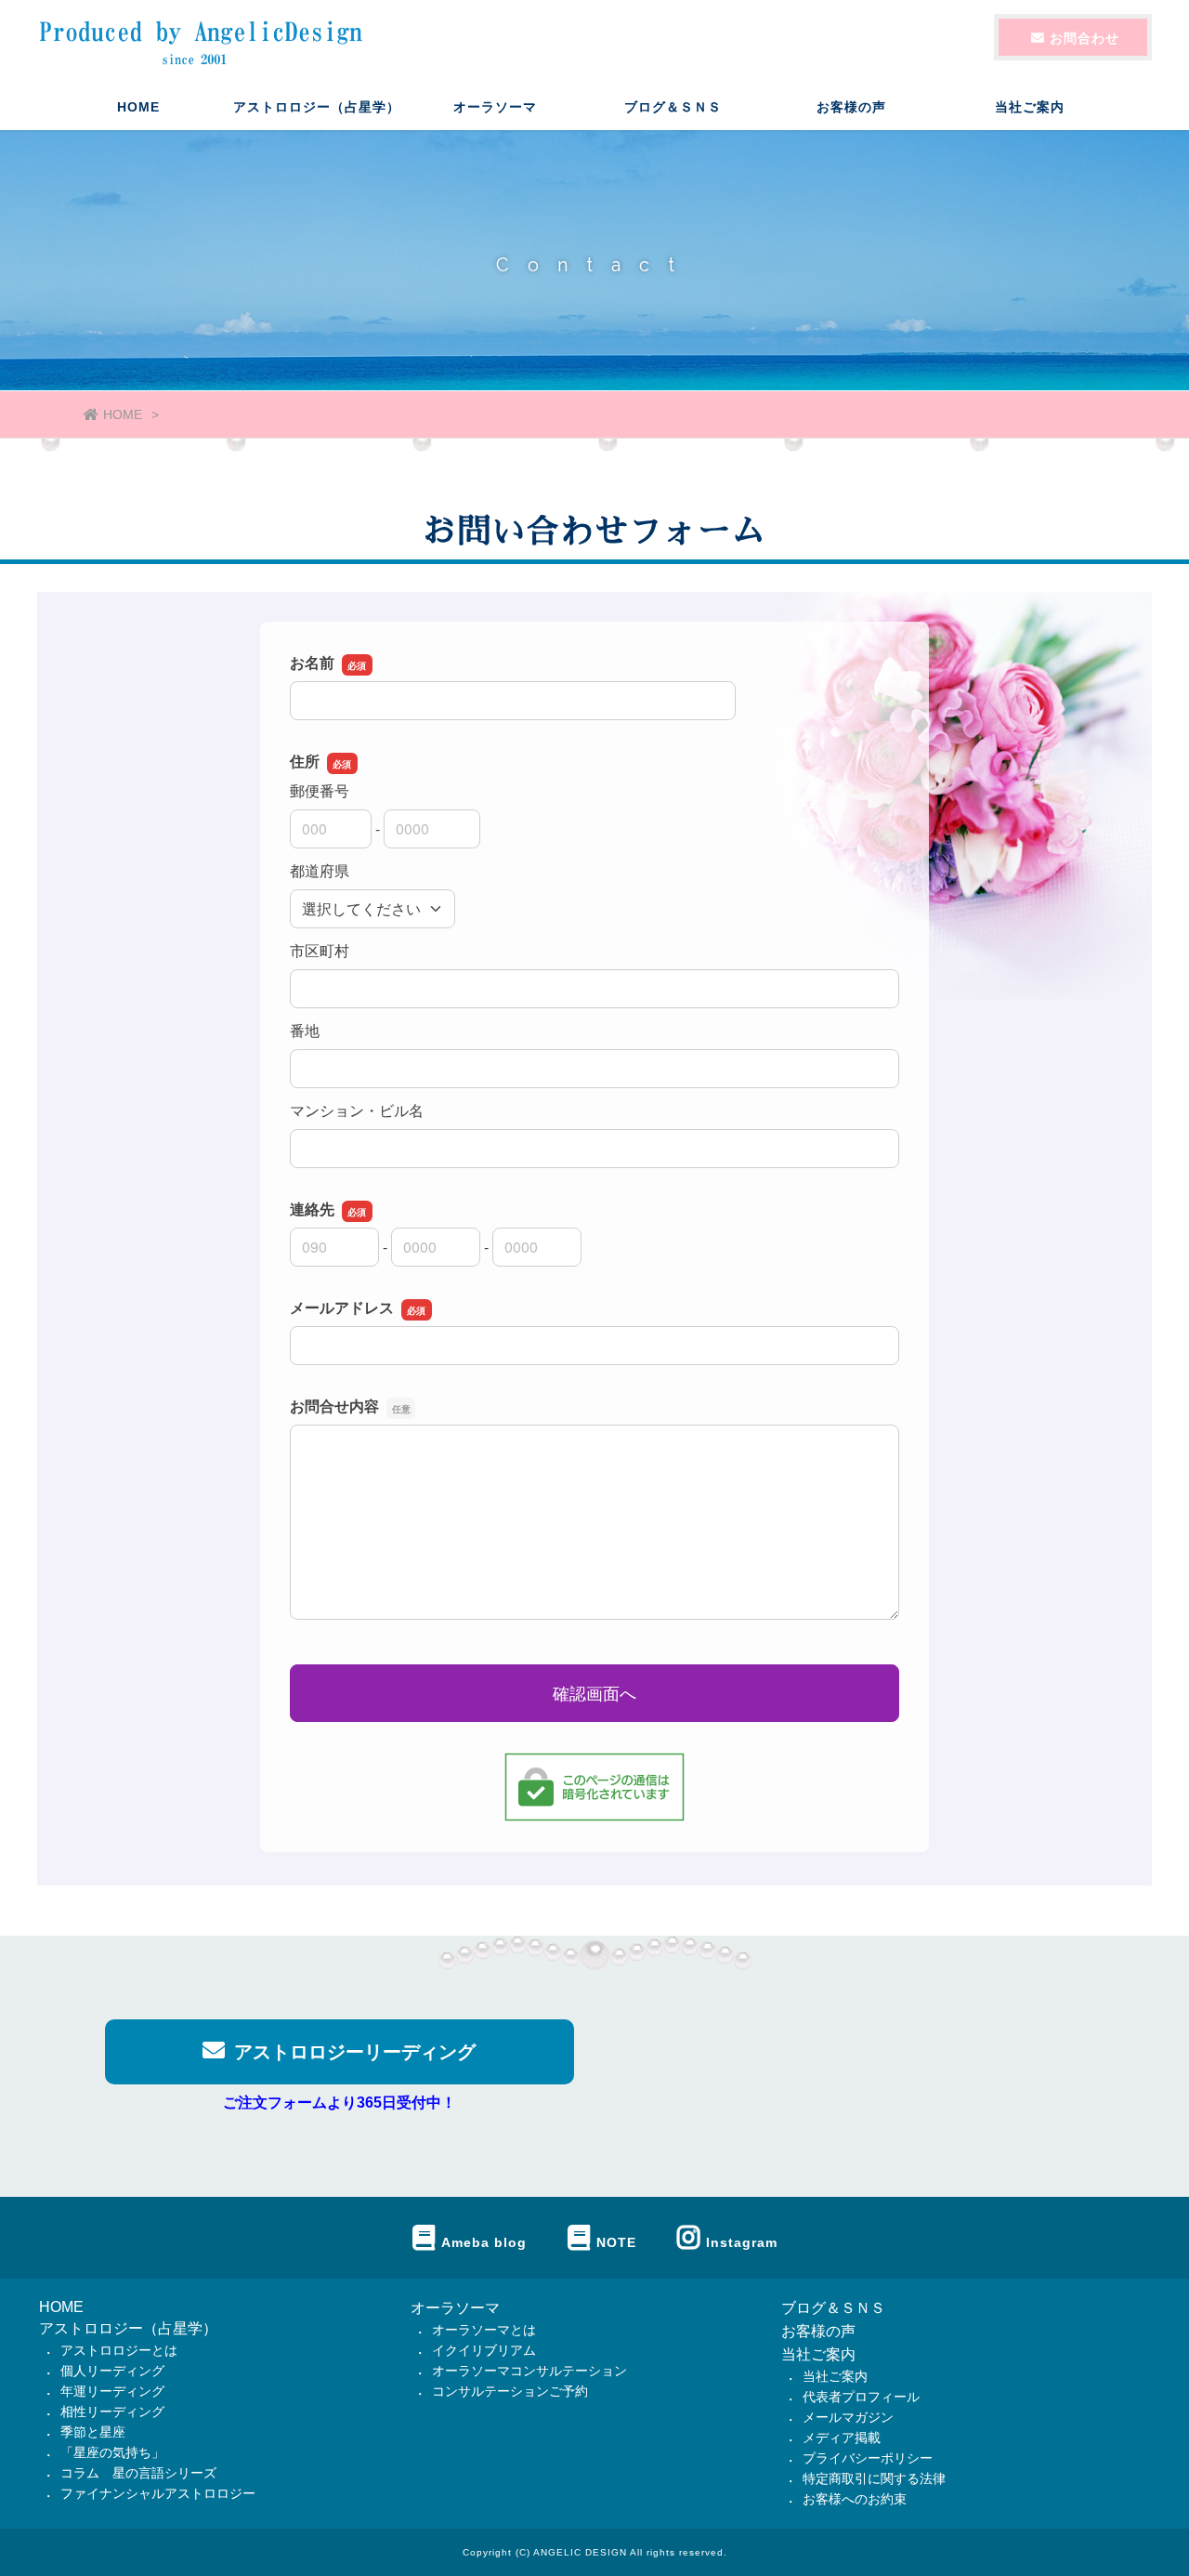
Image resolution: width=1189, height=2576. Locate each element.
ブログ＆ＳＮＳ (673, 107)
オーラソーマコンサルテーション (529, 2371)
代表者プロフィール (861, 2397)
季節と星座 (93, 2432)
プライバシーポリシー (868, 2458)
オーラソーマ (455, 2308)
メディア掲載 (842, 2438)
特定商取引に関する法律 (874, 2478)
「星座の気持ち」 (112, 2452)
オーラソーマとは (484, 2330)
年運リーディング (112, 2391)
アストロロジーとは (119, 2350)
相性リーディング (112, 2412)
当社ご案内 (818, 2354)
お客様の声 (851, 107)
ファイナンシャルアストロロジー (158, 2493)
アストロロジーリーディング (355, 2052)
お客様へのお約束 (855, 2499)
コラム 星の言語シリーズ (138, 2473)
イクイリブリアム (484, 2350)
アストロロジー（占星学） (128, 2328)
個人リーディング (112, 2371)
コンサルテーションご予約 (510, 2391)
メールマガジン (848, 2417)
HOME (138, 107)
